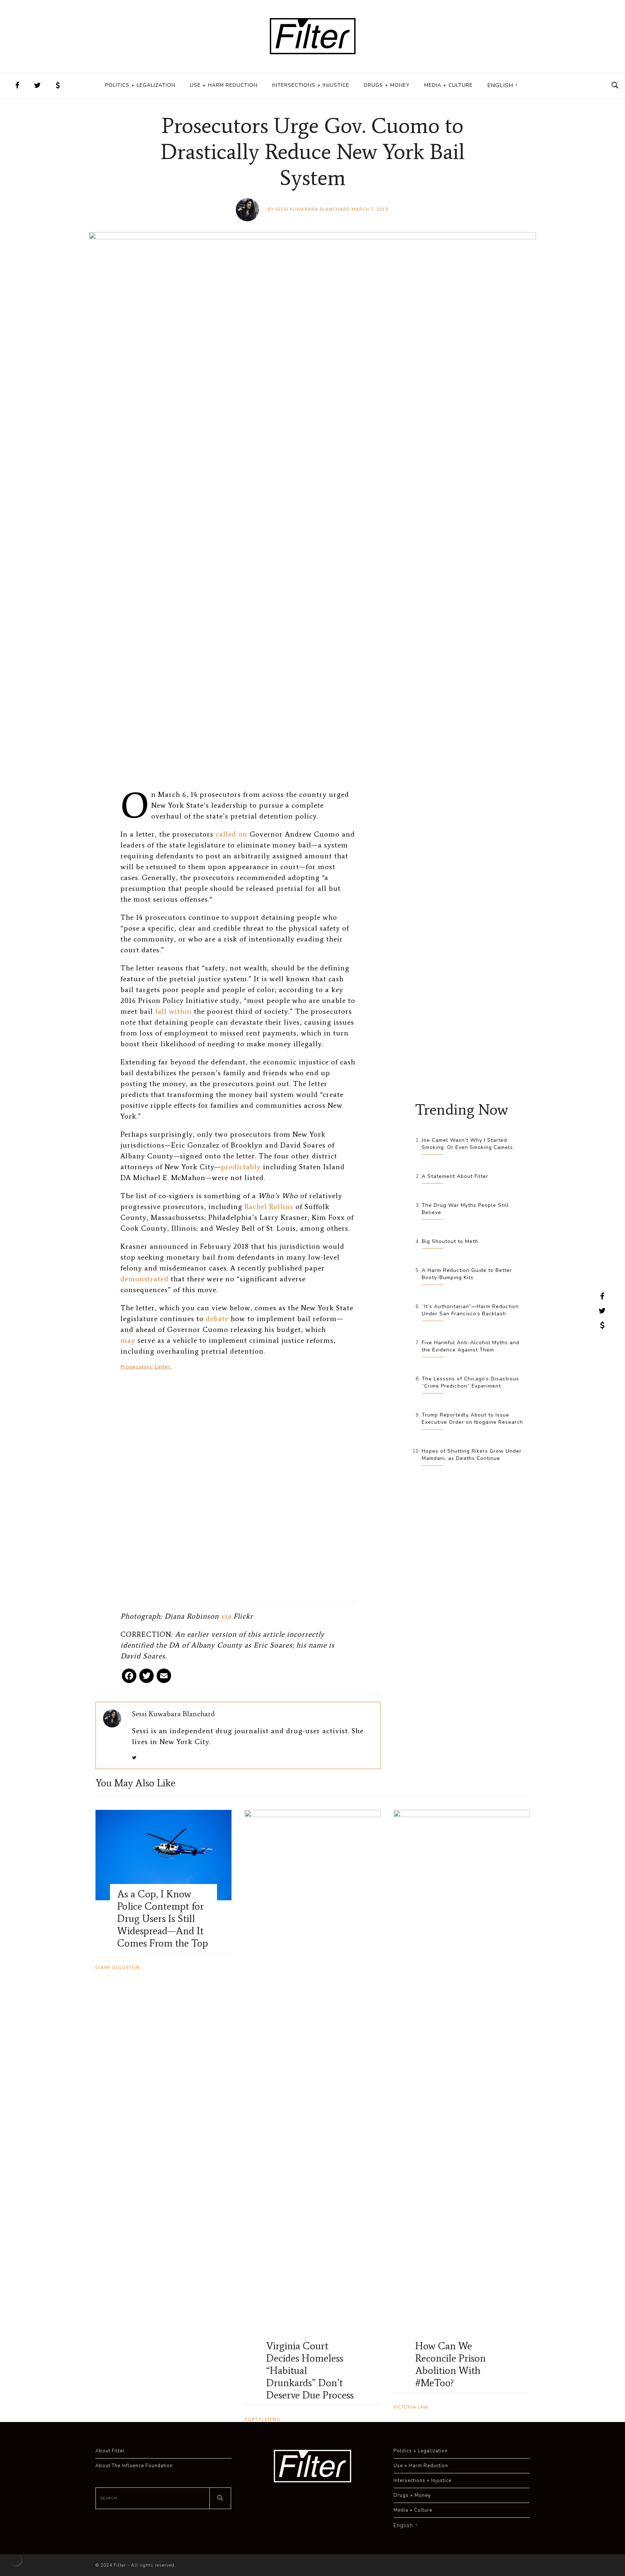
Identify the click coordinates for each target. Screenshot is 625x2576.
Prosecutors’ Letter (146, 1367)
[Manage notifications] (16, 2560)
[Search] (220, 2498)
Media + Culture (448, 85)
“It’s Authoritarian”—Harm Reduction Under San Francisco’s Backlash (470, 1310)
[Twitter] (146, 1678)
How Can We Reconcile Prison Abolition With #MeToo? (450, 2364)
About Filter (110, 2451)
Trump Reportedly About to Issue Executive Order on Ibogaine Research (472, 1419)
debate (217, 1319)
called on (231, 834)
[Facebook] (129, 1678)
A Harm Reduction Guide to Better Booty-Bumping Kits (467, 1274)
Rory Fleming (262, 2419)
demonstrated (144, 1279)
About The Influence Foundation (134, 2466)
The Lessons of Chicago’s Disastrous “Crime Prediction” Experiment (470, 1382)
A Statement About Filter (455, 1176)
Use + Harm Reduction (224, 85)
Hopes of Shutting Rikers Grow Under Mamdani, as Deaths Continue (472, 1455)
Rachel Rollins (269, 1206)
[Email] (164, 1678)
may (128, 1340)
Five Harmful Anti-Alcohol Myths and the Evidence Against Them (471, 1346)
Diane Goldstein (118, 1968)
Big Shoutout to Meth (450, 1241)
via (226, 1616)
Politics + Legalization (140, 85)
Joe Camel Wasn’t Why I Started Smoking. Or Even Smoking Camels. (468, 1144)
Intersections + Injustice (311, 85)
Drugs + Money (387, 85)
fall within (173, 1011)
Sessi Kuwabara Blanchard (313, 209)
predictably (241, 1167)
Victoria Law (411, 2407)
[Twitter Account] (38, 85)
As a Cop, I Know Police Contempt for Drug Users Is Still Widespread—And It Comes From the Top (163, 1918)
